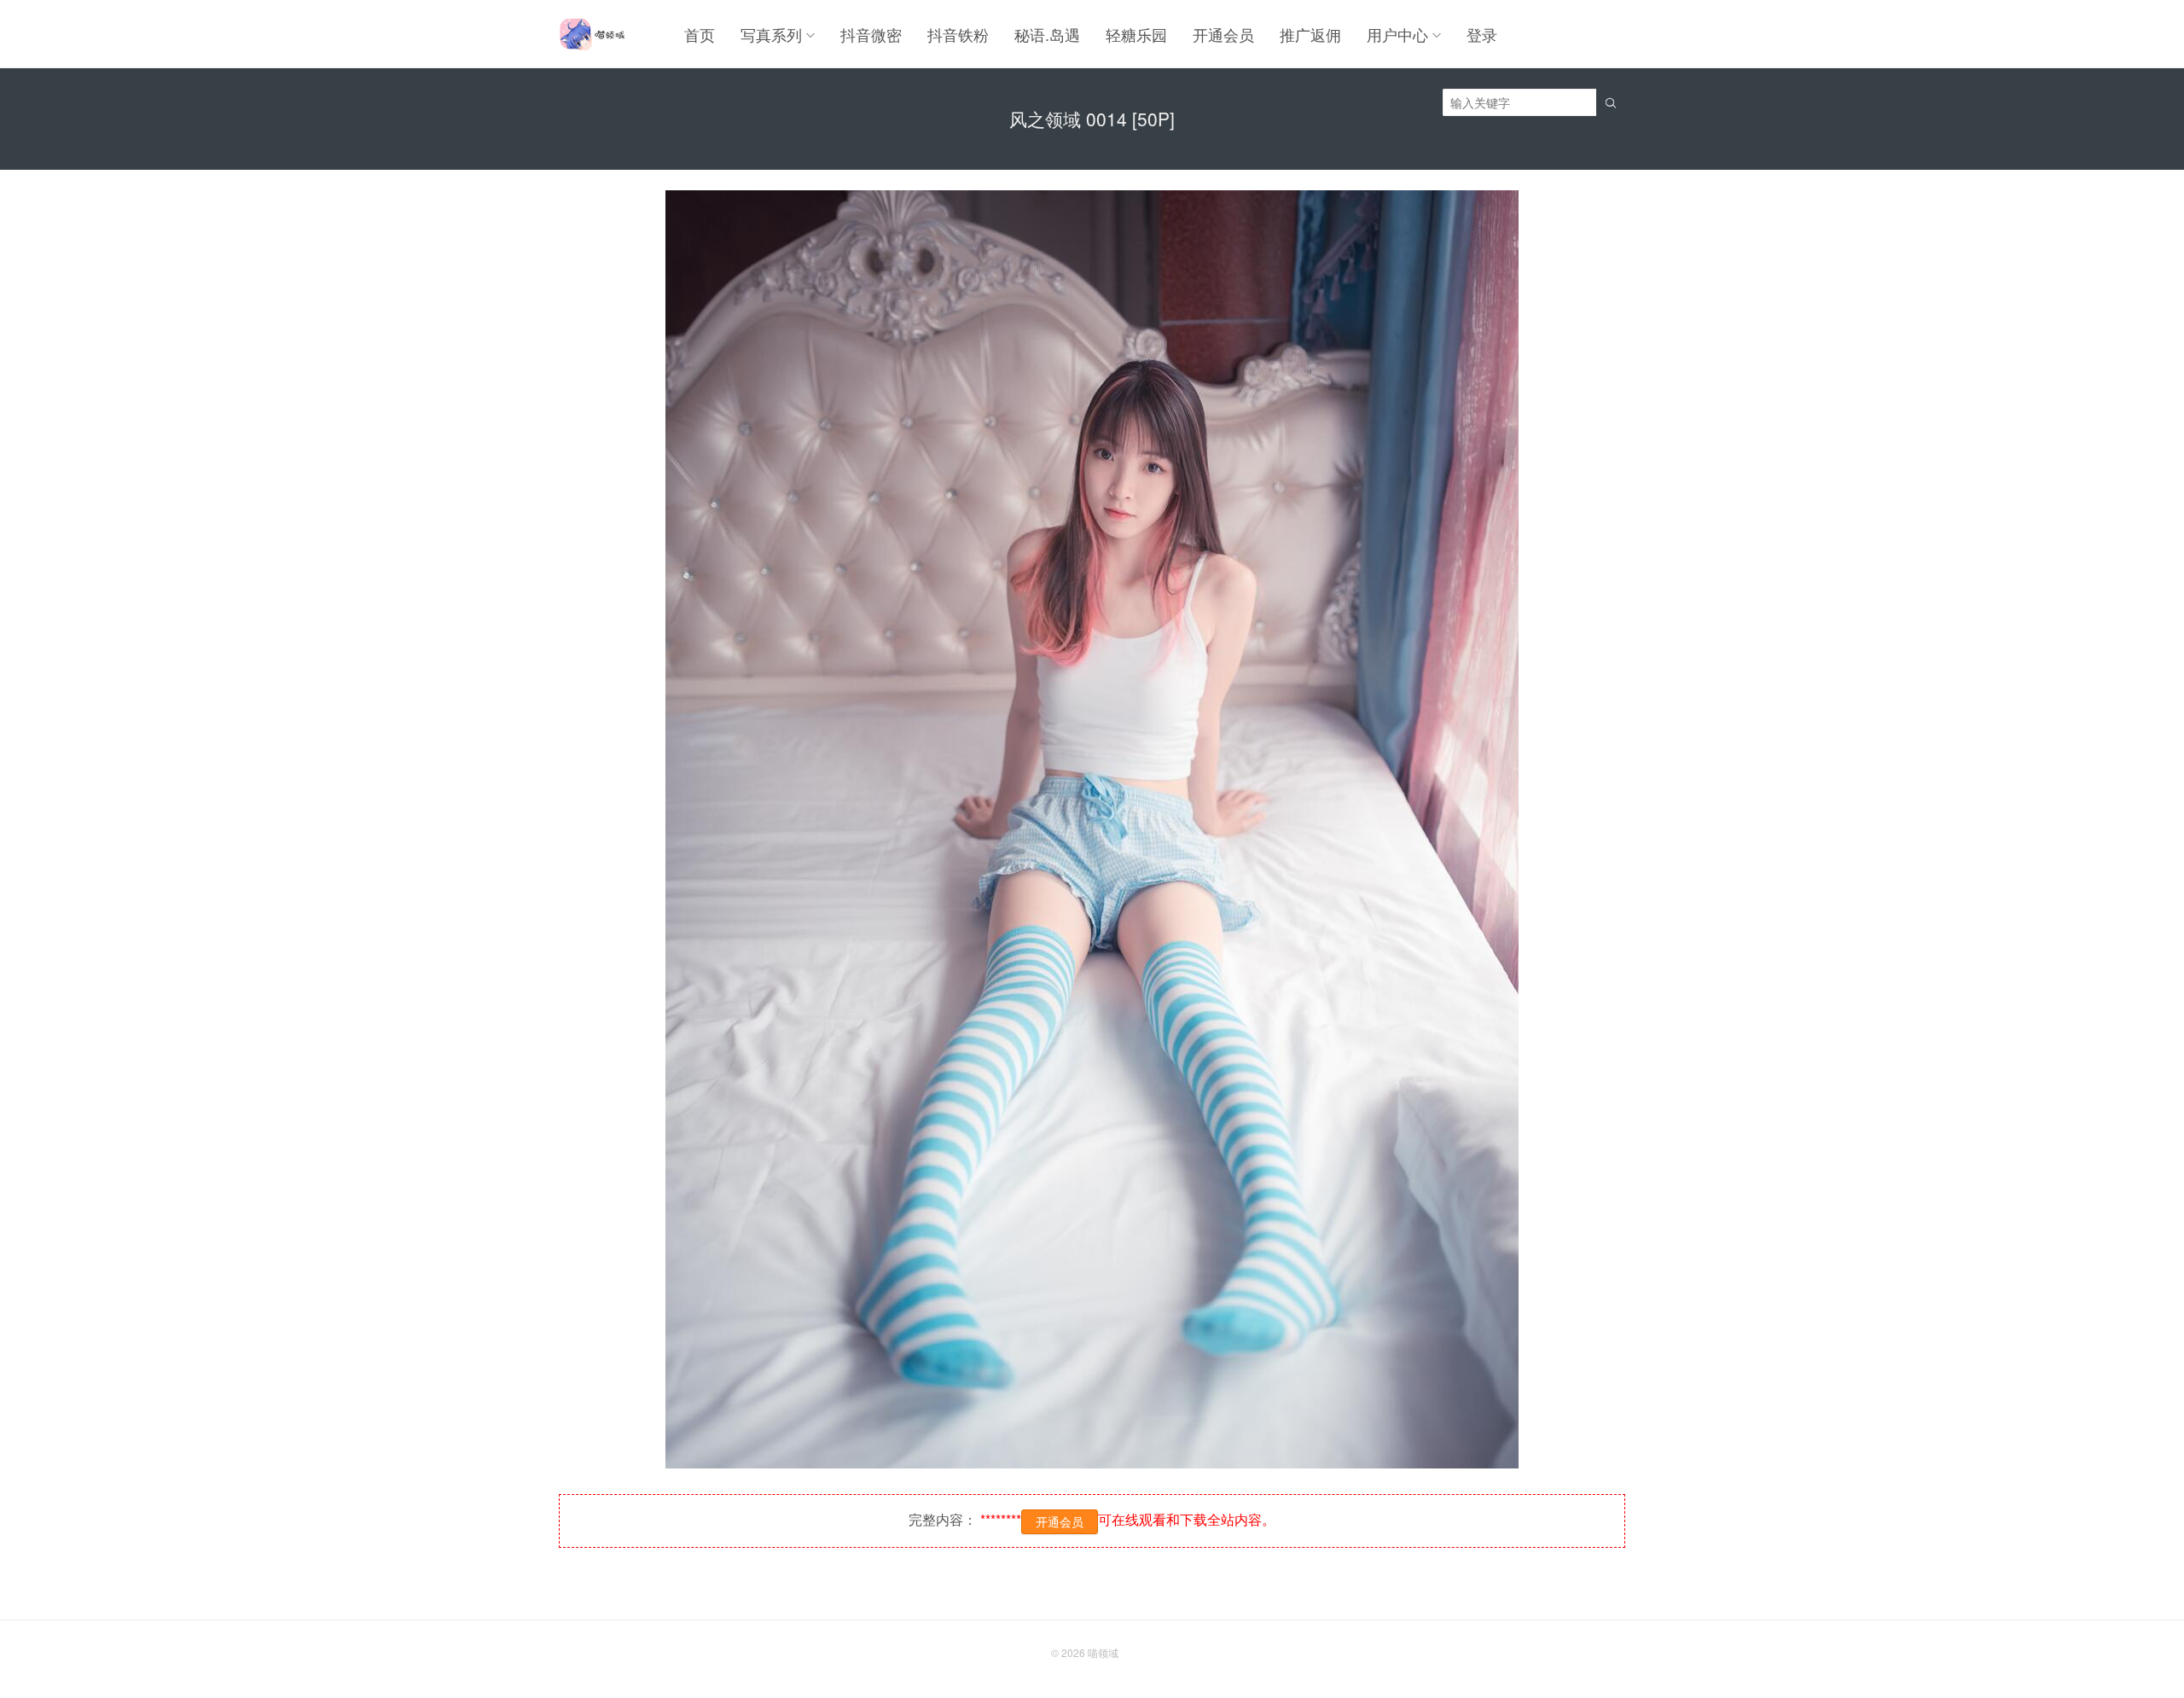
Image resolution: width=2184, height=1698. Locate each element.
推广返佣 (1310, 34)
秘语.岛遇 (1047, 34)
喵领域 (1103, 1652)
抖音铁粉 (958, 34)
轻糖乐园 (1136, 34)
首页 (700, 34)
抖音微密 (871, 34)
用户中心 (1397, 34)
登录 (1482, 34)
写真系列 (771, 34)
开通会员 (1223, 34)
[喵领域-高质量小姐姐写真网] (592, 34)
